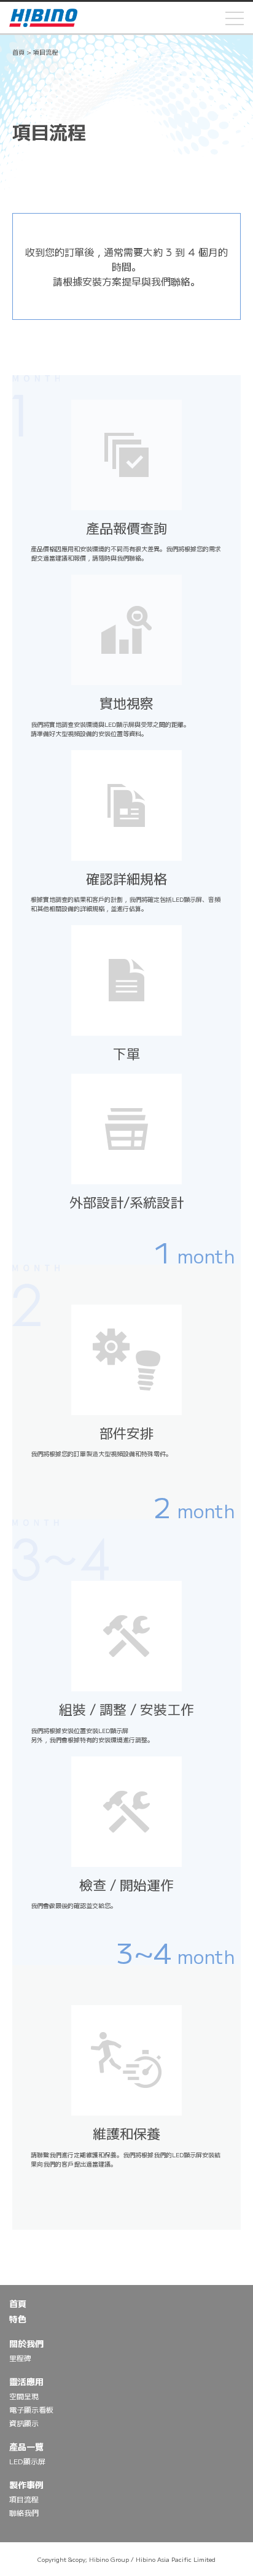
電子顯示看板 (31, 2409)
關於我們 (26, 2343)
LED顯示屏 (27, 2461)
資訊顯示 (24, 2423)
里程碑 (20, 2358)
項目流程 (24, 2499)
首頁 (18, 52)
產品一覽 (26, 2446)
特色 (18, 2319)
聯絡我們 (24, 2512)
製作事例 (26, 2485)
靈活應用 (26, 2381)
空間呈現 (24, 2396)
